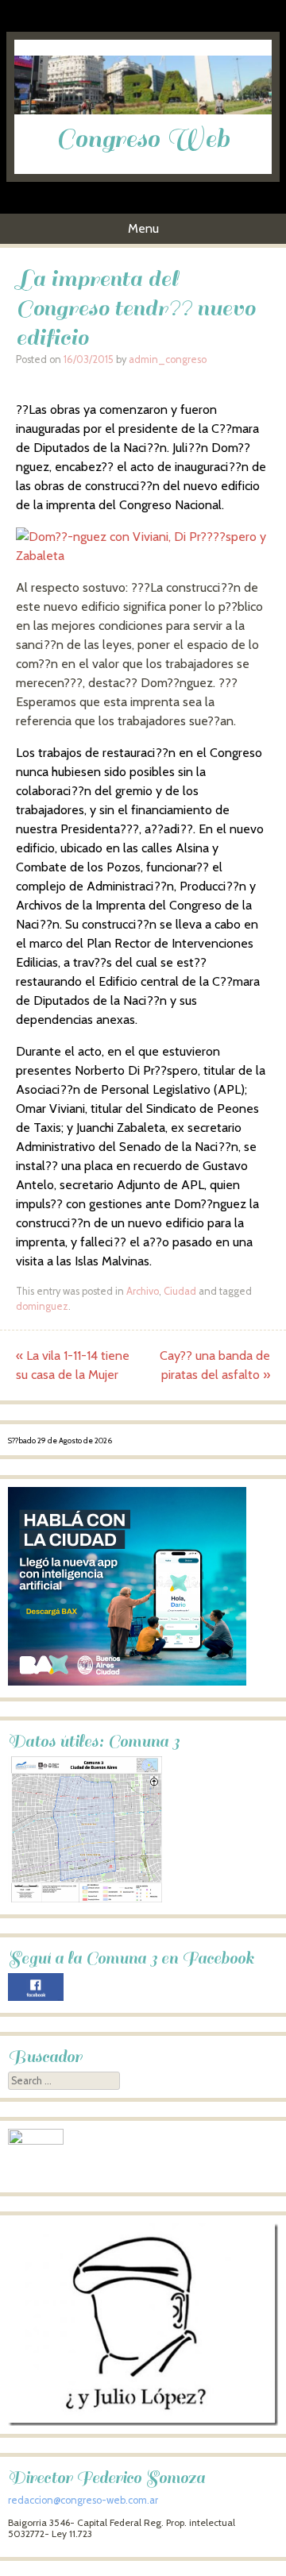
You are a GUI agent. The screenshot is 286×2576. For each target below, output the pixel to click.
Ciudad (180, 1291)
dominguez (42, 1306)
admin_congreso (168, 359)
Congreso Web (143, 139)
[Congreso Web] (143, 110)
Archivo (143, 1291)
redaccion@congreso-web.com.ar (83, 2500)
